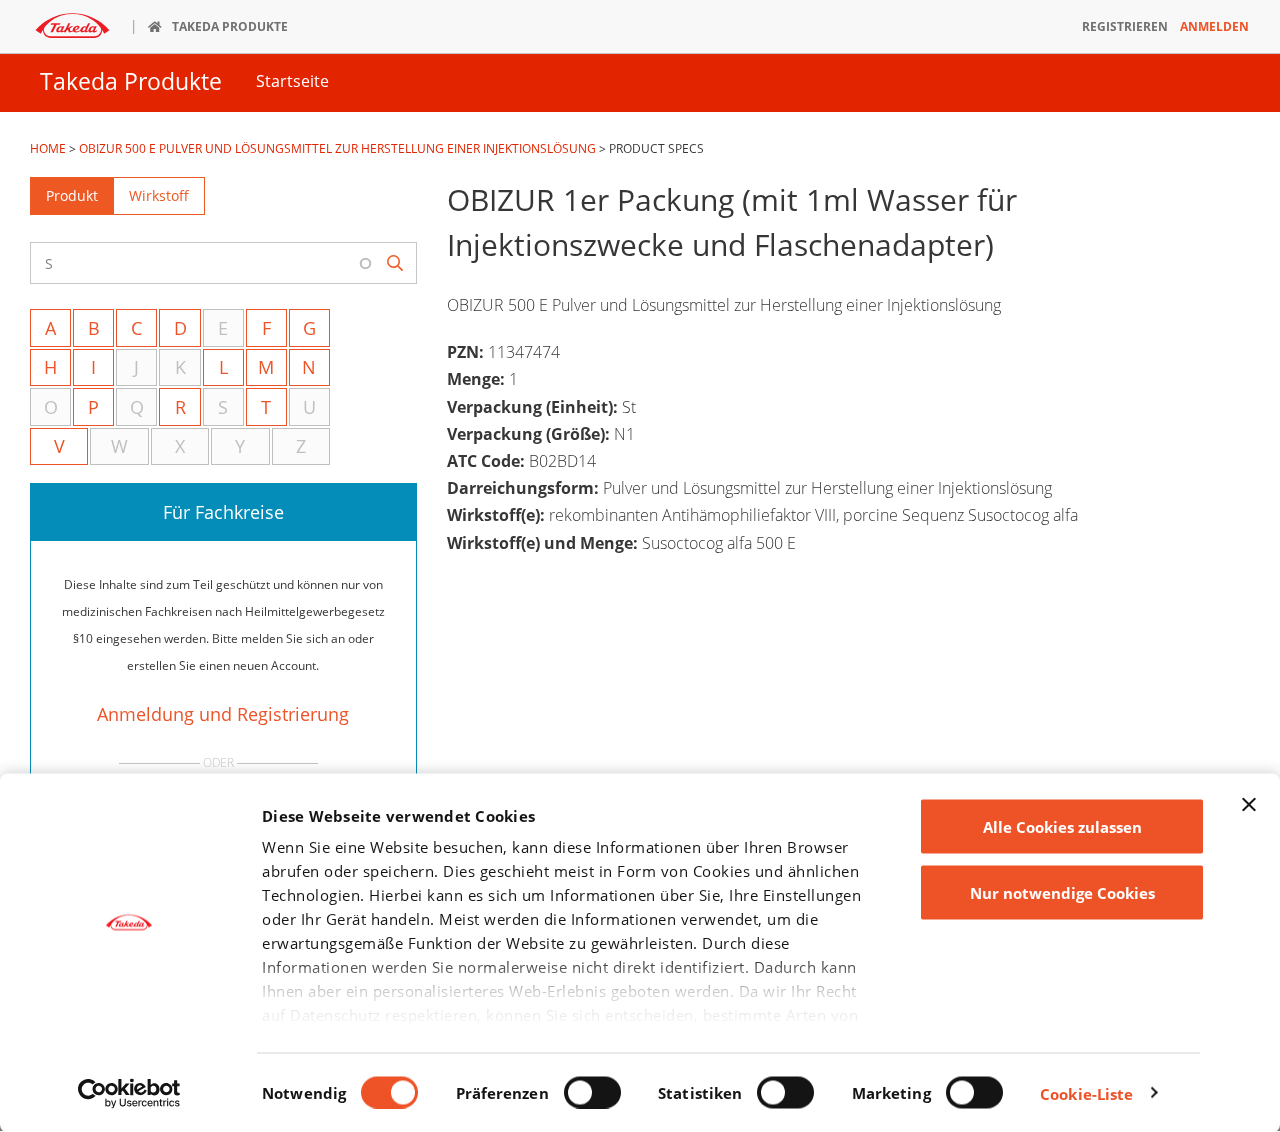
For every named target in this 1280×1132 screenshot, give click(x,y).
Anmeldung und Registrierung (223, 714)
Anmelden (1214, 26)
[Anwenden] (395, 263)
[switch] (592, 1092)
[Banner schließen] (1249, 805)
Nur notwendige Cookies (1062, 892)
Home (48, 148)
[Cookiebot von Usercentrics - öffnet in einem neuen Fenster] (129, 1093)
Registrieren (1125, 26)
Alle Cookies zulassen (1062, 827)
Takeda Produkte (131, 81)
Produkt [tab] (72, 195)
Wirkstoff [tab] (159, 195)
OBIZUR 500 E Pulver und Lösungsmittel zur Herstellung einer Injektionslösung (337, 148)
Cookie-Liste (1086, 1093)
